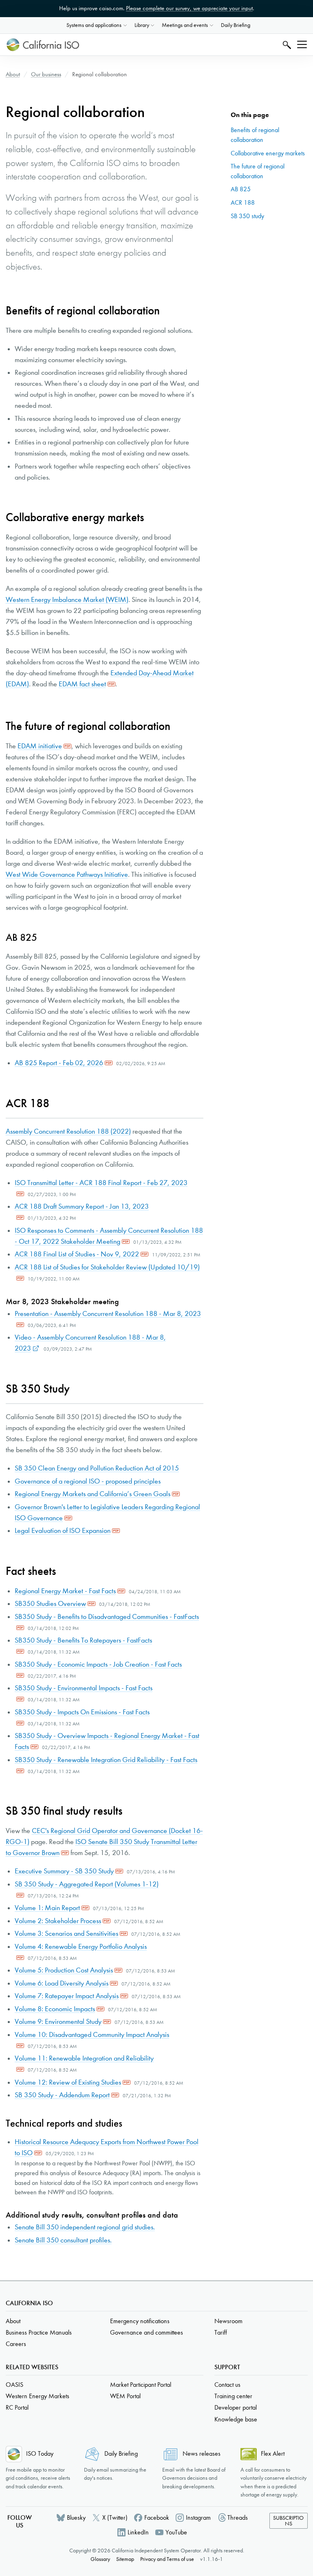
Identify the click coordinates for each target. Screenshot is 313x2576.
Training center (233, 2396)
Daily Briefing (236, 25)
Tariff (221, 2332)
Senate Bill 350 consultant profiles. (63, 2240)
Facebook (157, 2517)
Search (286, 45)
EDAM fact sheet (82, 684)
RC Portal (17, 2407)
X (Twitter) (115, 2517)
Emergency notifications (140, 2321)
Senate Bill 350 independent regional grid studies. (85, 2227)
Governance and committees (147, 2332)
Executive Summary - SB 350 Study (64, 1871)
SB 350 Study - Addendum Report (62, 2095)
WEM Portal (125, 2396)
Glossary (100, 2559)
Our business (46, 74)
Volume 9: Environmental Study (58, 2022)
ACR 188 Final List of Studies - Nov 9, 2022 (77, 1254)
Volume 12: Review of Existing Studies (68, 2082)
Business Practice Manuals (39, 2332)
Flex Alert (273, 2453)
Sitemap (125, 2559)
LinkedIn (138, 2532)
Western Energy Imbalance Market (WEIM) (67, 600)
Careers (16, 2344)
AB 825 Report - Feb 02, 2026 (59, 1063)
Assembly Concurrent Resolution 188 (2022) (68, 1131)
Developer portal (236, 2407)
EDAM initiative (40, 746)
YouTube (176, 2532)
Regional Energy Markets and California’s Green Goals (93, 1494)
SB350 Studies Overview (50, 1604)
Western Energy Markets (37, 2396)
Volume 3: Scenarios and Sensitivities (66, 1934)
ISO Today (40, 2453)
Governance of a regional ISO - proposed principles (88, 1481)
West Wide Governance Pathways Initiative (67, 875)
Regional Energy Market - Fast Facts (65, 1591)
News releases (202, 2453)
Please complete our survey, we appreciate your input (189, 8)
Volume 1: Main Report (47, 1908)
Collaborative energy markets (268, 153)
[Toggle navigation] (302, 44)
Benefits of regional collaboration (255, 135)
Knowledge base (236, 2419)
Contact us (227, 2385)
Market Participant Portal (141, 2385)
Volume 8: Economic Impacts (55, 2009)
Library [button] (142, 25)
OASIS (14, 2385)
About (13, 74)
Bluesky (76, 2517)
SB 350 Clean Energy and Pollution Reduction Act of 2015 (97, 1468)
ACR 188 (243, 202)
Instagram (198, 2517)
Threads (238, 2517)
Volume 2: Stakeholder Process (58, 1921)
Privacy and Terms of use (167, 2559)
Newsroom (228, 2321)
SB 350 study (247, 216)
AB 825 (241, 189)
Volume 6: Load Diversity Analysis (62, 1983)
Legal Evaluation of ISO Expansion (63, 1531)
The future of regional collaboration (258, 171)
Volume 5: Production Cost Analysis (64, 1970)
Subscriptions (288, 2521)
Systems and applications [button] (94, 25)
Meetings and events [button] (185, 25)
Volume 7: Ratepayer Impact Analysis (67, 1996)
